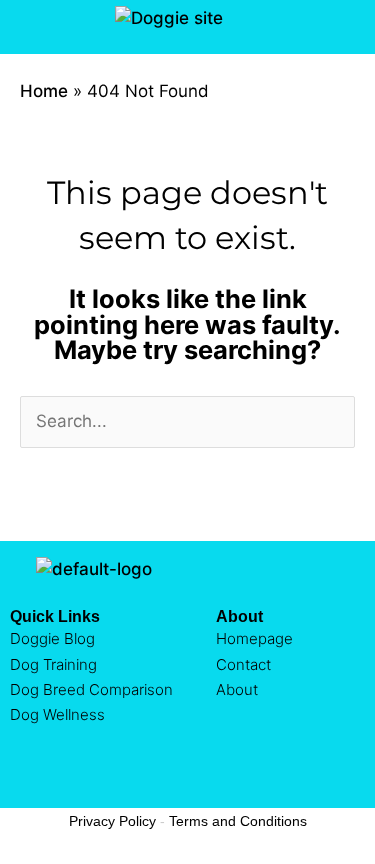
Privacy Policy (112, 821)
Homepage (254, 638)
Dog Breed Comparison (91, 689)
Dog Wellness (57, 714)
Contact (243, 664)
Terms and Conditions (238, 821)
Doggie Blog (52, 638)
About (237, 689)
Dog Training (53, 664)
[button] (23, 26)
